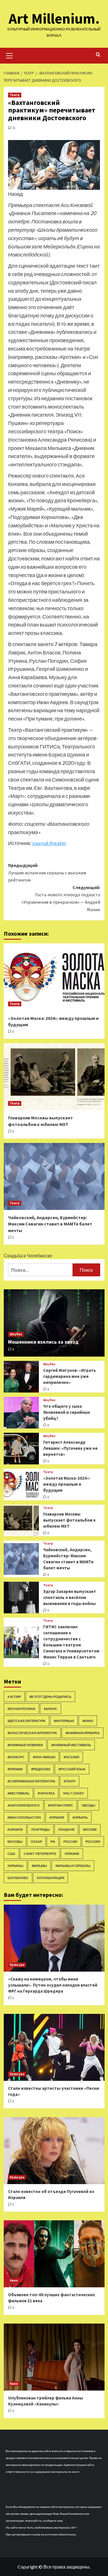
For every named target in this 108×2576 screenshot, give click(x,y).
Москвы (15, 1841)
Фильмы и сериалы (73, 1866)
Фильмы (39, 1866)
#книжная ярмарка (83, 1733)
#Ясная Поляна (21, 1709)
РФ (53, 1841)
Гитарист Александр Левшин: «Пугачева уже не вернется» (70, 1448)
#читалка (46, 1793)
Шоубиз (16, 1334)
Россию (93, 1841)
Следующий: (61, 898)
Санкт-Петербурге (40, 1854)
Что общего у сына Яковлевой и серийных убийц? (67, 1412)
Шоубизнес (18, 1878)
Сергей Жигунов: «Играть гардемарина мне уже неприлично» (70, 1376)
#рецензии (41, 1769)
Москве (90, 1829)
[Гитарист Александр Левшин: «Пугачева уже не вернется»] (21, 1449)
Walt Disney (74, 1793)
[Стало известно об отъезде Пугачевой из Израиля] (54, 2151)
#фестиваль (18, 1793)
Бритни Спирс (61, 1805)
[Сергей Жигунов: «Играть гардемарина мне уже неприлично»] (21, 1377)
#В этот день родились (50, 1697)
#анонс (51, 1709)
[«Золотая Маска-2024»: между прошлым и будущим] (54, 977)
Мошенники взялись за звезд (43, 1342)
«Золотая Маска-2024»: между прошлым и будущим (67, 1484)
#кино (88, 1721)
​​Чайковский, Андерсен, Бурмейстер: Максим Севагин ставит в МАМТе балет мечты (50, 1224)
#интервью (64, 1721)
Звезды (88, 1805)
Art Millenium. (54, 19)
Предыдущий (47, 873)
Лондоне (66, 1829)
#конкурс (16, 1757)
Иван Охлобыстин (24, 1817)
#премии (15, 1769)
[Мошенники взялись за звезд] (54, 1323)
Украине (72, 1854)
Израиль (80, 1817)
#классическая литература (32, 1733)
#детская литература (26, 1721)
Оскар (36, 1841)
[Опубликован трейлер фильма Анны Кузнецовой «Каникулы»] (54, 2357)
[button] (10, 55)
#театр (70, 1781)
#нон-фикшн (44, 1757)
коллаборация (51, 1878)
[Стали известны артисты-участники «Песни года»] (54, 2047)
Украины (15, 1866)
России (70, 1841)
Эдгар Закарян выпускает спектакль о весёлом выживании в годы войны (70, 1597)
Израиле (57, 1817)
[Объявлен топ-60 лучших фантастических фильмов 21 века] (54, 2254)
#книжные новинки (25, 1745)
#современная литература (31, 1781)
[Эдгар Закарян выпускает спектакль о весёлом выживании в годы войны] (21, 1598)
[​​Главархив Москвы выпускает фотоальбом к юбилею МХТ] (54, 1077)
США (11, 1854)
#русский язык (72, 1769)
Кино (14, 2280)
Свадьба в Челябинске (28, 1256)
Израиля (15, 1829)
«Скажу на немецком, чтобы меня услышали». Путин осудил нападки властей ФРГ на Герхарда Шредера (53, 1985)
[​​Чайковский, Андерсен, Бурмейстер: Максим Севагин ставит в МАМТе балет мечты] (54, 1176)
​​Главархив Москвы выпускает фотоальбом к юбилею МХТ (69, 1520)
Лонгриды (40, 1829)
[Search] (98, 55)
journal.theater (50, 843)
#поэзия (71, 1757)
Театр (15, 95)
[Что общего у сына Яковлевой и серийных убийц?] (21, 1413)
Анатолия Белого (24, 1805)
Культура (17, 1965)
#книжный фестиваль (71, 1745)
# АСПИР (14, 1697)
